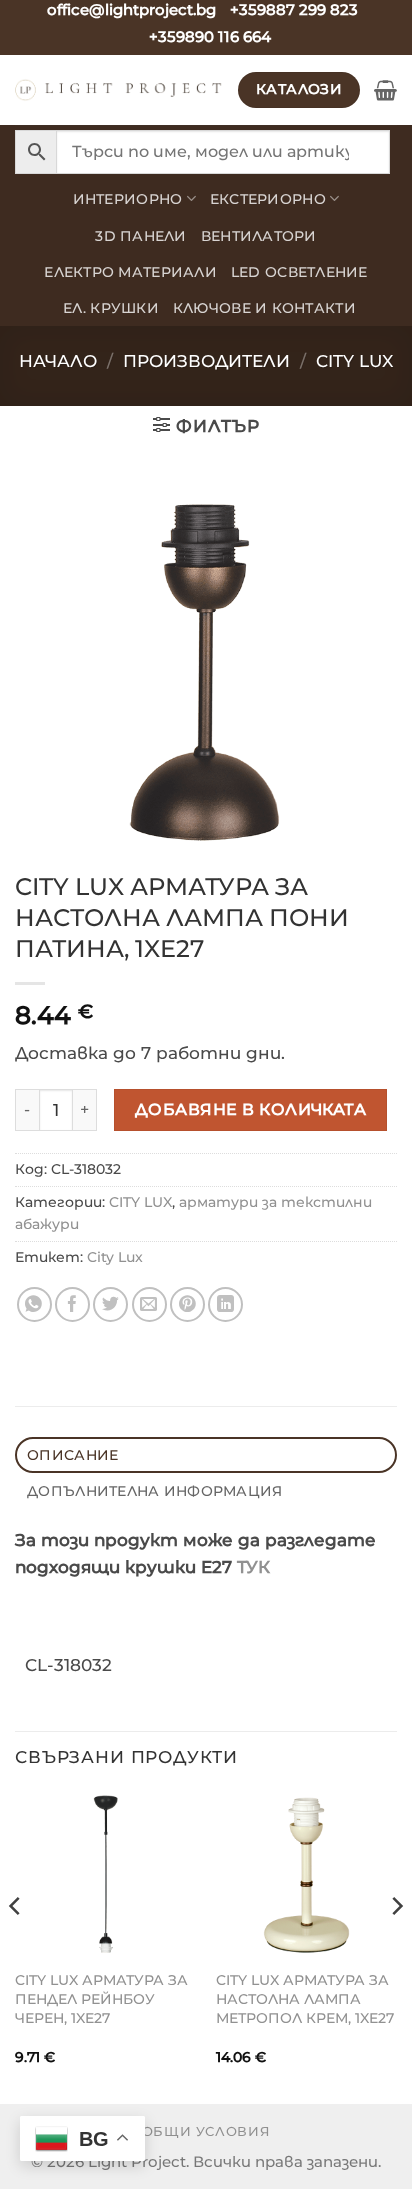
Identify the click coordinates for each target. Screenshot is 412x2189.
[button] (385, 90)
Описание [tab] (72, 1455)
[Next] (396, 1945)
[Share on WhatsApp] (34, 1304)
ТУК (253, 1567)
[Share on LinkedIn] (225, 1304)
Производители (206, 361)
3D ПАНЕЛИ (140, 236)
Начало (58, 361)
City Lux (115, 1257)
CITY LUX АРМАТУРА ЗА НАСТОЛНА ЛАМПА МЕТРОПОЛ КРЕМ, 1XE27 (305, 1998)
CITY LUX (354, 361)
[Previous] (16, 1945)
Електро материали (130, 272)
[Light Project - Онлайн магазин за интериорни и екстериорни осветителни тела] (119, 90)
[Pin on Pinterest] (187, 1304)
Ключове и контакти (264, 308)
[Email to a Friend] (149, 1304)
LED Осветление (299, 272)
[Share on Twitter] (110, 1304)
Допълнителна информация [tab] (154, 1491)
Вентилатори (259, 236)
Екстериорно (268, 199)
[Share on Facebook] (72, 1304)
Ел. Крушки (111, 308)
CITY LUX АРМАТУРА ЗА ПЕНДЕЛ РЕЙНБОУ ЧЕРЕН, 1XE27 (101, 1998)
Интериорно (128, 199)
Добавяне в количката (251, 1109)
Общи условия (206, 2131)
